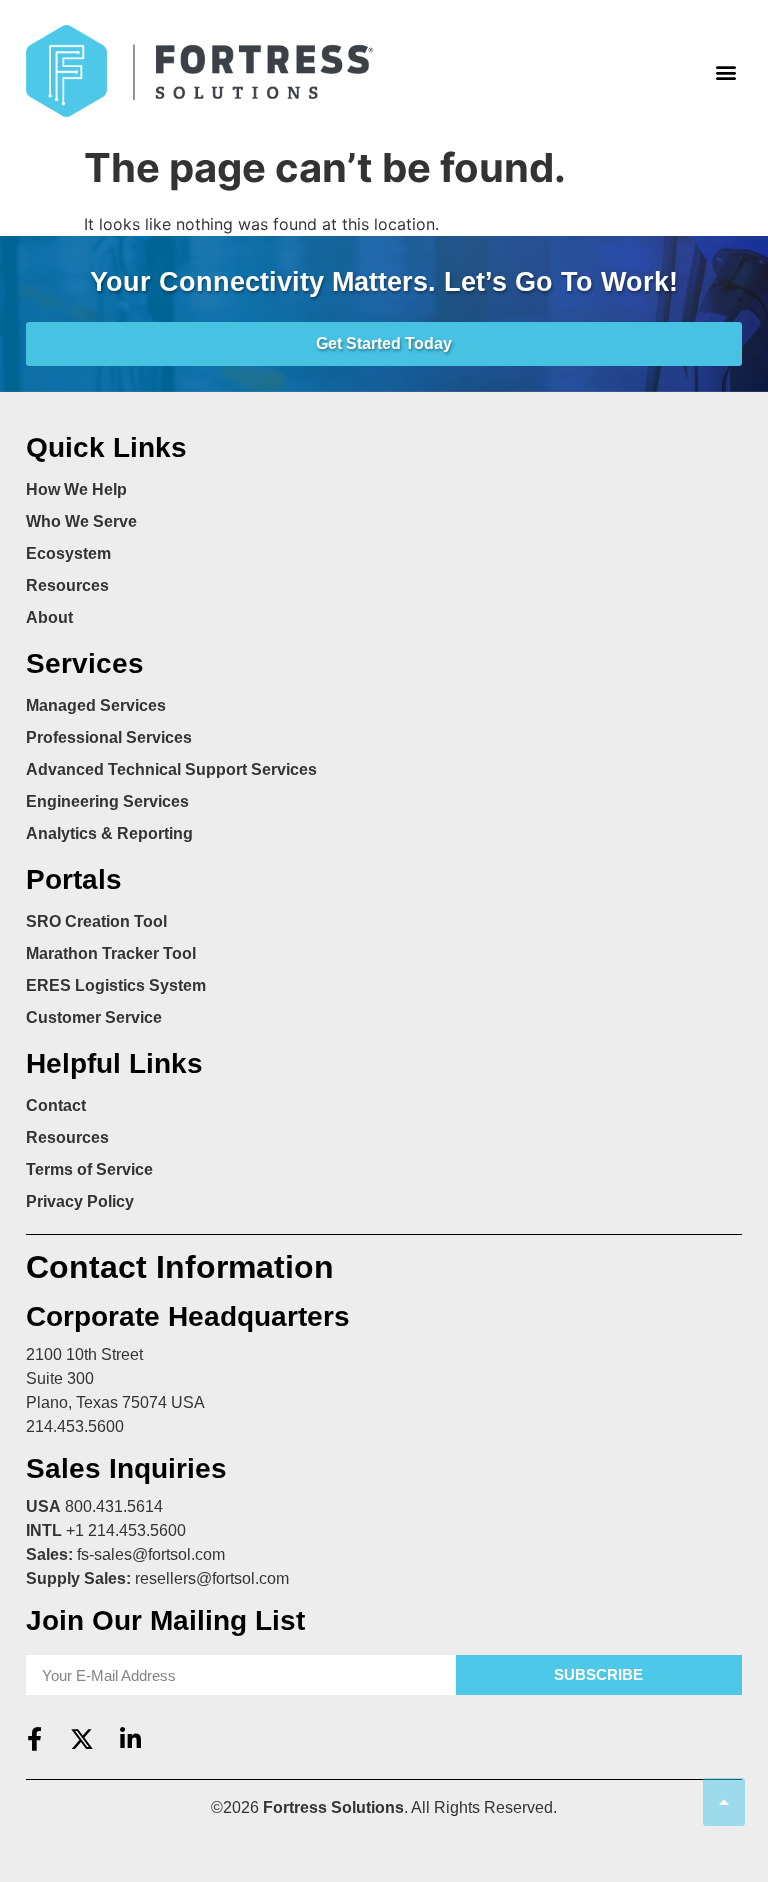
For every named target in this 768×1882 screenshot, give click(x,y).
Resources (67, 585)
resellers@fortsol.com (212, 1578)
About (49, 617)
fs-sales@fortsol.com (151, 1554)
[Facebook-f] (34, 1739)
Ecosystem (68, 553)
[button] (725, 71)
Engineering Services (107, 801)
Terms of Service (89, 1169)
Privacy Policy (80, 1201)
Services (85, 663)
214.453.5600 (75, 1426)
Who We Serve (81, 521)
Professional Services (109, 737)
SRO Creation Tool (96, 921)
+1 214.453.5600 (126, 1530)
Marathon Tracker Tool (111, 953)
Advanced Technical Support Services (171, 769)
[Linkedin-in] (130, 1739)
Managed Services (96, 705)
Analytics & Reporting (109, 833)
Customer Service (94, 1017)
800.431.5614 (114, 1506)
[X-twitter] (82, 1739)
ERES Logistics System (116, 985)
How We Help (76, 489)
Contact (56, 1105)
